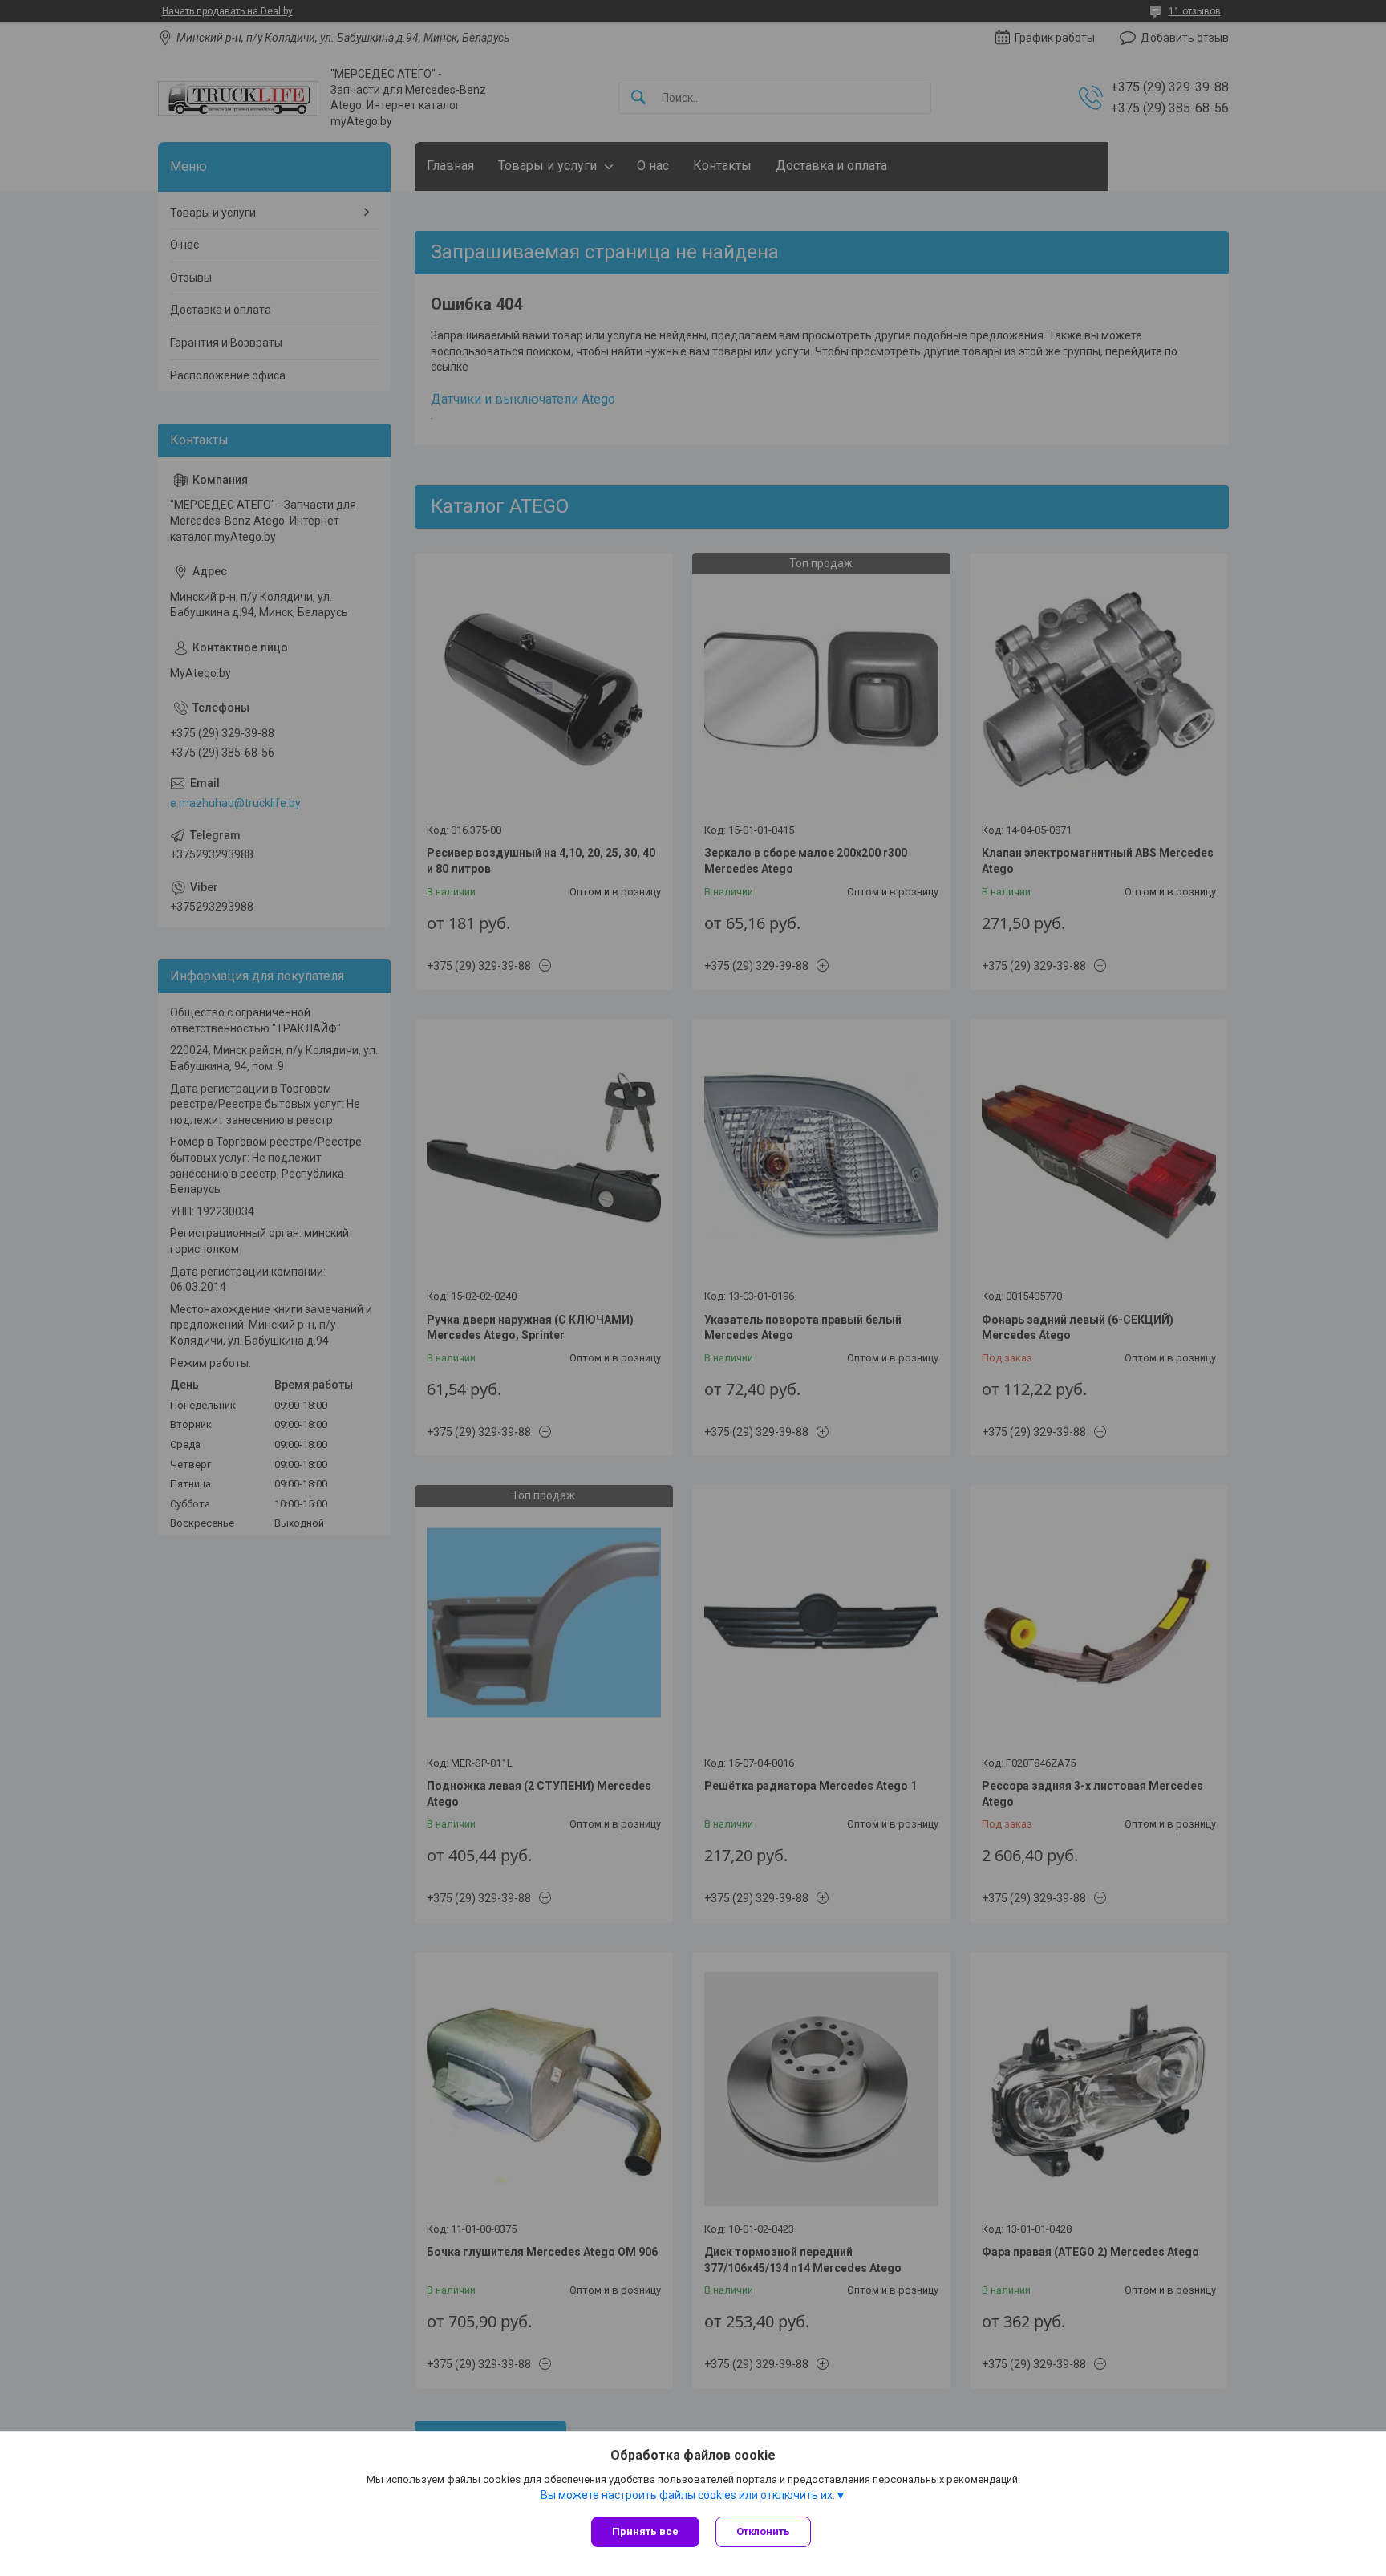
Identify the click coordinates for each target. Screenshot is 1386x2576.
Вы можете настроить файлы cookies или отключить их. (688, 2495)
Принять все (645, 2531)
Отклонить (763, 2531)
